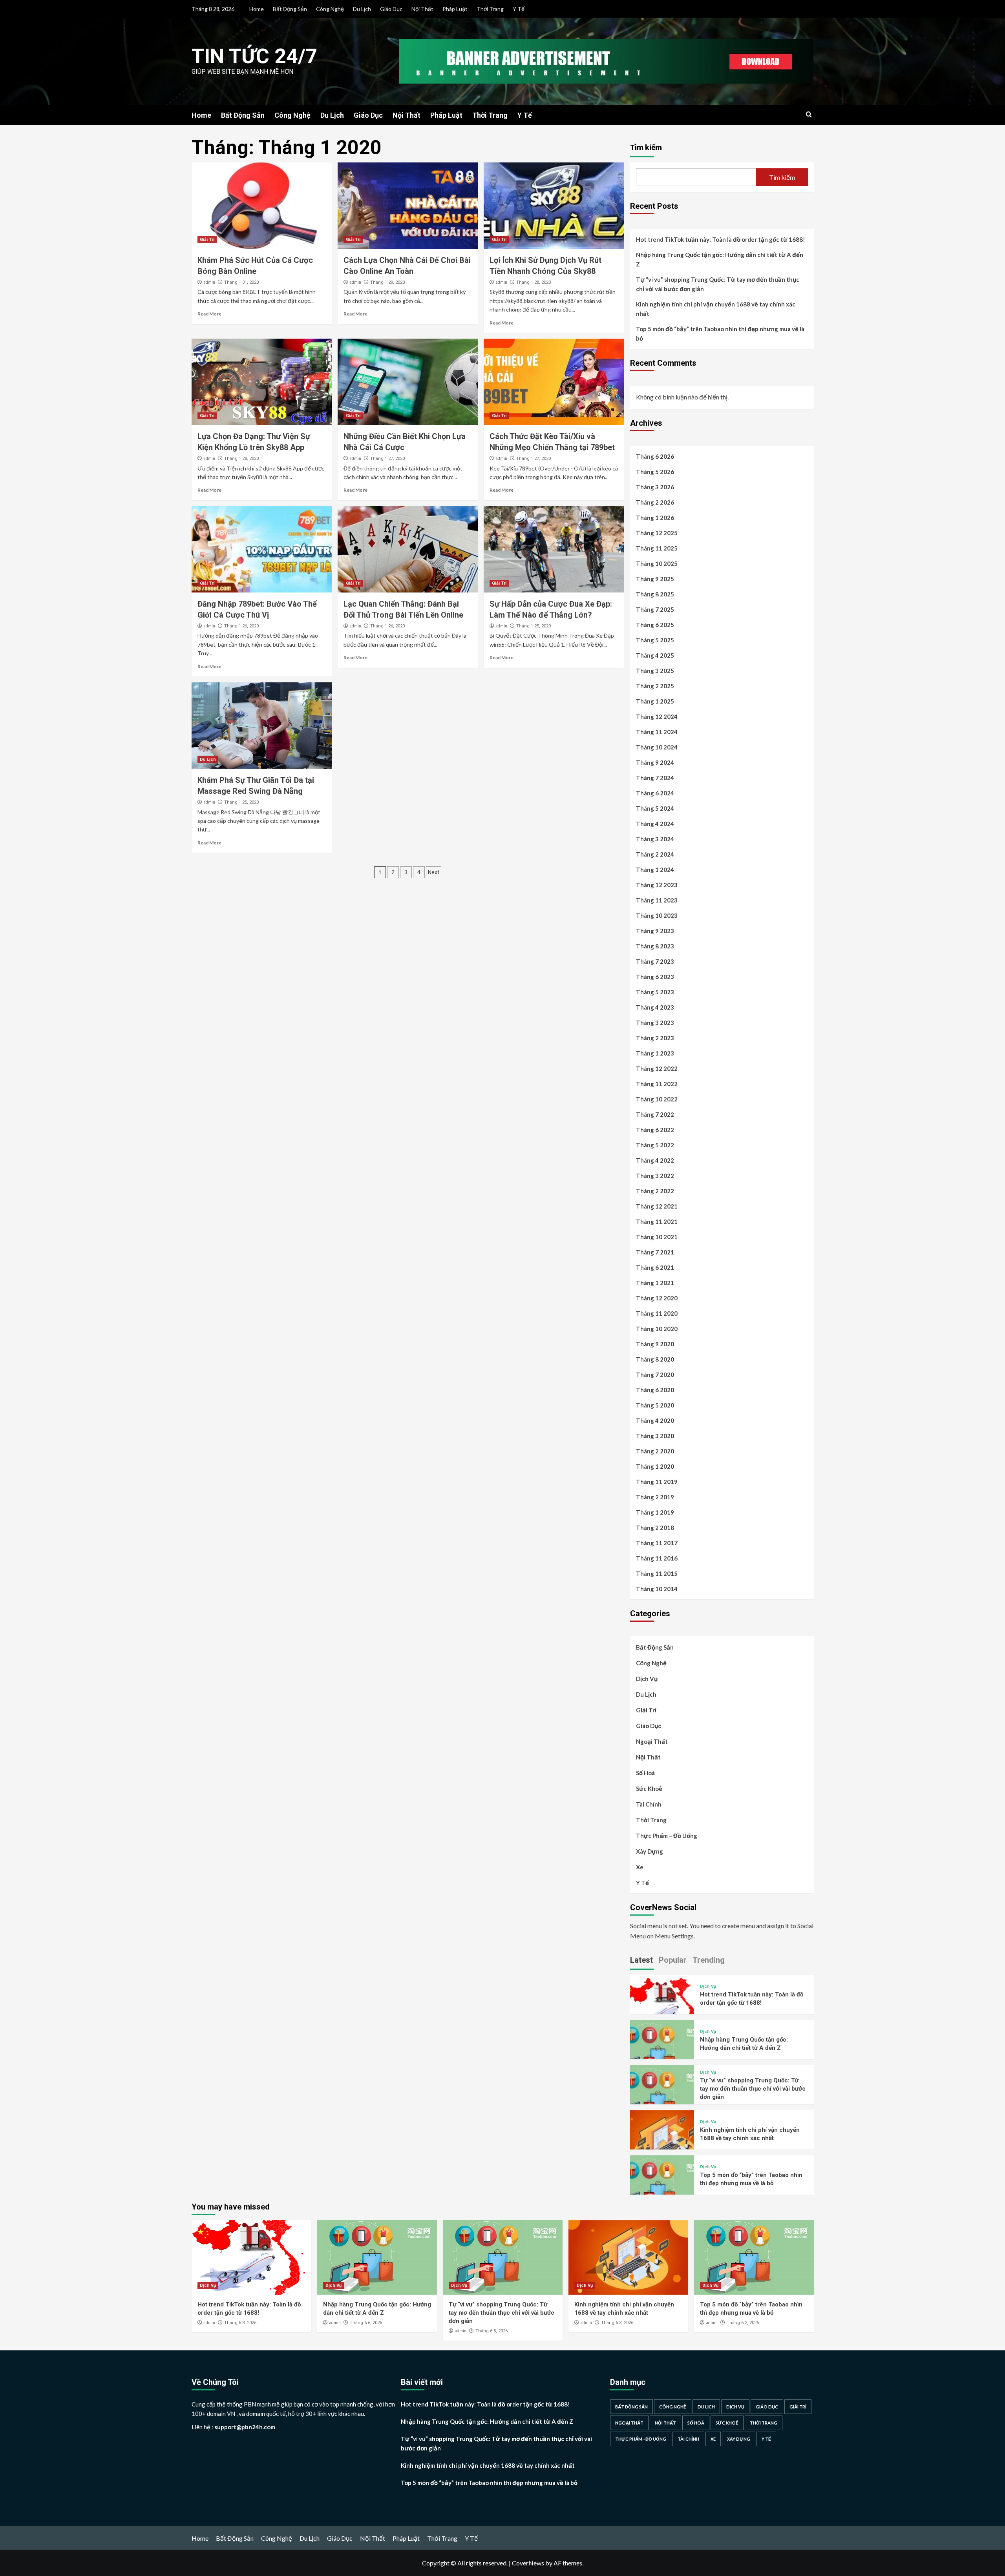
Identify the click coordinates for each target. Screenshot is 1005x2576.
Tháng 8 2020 (655, 1359)
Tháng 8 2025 (655, 594)
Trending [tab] (709, 1960)
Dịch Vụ (647, 1679)
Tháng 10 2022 (657, 1099)
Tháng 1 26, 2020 (241, 626)
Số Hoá (645, 1773)
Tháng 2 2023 (655, 1038)
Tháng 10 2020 (657, 1329)
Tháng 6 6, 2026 (366, 2323)
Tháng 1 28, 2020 (534, 282)
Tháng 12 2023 (657, 885)
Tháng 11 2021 (657, 1221)
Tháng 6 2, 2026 (743, 2323)
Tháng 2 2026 (655, 502)
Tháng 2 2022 (655, 1191)
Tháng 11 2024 (657, 732)
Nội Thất (422, 9)
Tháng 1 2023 (655, 1053)
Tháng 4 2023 (655, 1007)
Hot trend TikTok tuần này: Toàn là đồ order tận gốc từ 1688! (721, 239)
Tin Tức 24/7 (254, 56)
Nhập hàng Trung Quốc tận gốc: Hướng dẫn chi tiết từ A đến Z (720, 259)
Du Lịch (362, 9)
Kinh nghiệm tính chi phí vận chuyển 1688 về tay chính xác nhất (716, 309)
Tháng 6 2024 (655, 793)
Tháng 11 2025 (657, 548)
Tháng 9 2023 (655, 931)
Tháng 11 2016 (657, 1558)
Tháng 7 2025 (655, 609)
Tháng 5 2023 (655, 992)
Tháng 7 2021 (655, 1252)
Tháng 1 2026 (655, 518)
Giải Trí (207, 240)
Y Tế (519, 9)
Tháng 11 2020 (657, 1313)
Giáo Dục (391, 9)
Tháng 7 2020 (655, 1375)
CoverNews (528, 2563)
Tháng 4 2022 (655, 1160)
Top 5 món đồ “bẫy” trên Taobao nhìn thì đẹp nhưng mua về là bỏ (720, 334)
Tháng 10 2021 (657, 1237)
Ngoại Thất (652, 1741)
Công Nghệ (330, 9)
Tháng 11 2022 (657, 1084)
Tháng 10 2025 (657, 563)
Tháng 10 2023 (657, 915)
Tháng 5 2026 (655, 472)
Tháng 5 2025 (655, 640)
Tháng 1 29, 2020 (387, 282)
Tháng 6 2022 (655, 1130)
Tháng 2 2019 (655, 1497)
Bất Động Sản (290, 9)
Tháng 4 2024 (655, 824)
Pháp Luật (455, 9)
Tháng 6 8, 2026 (240, 2323)
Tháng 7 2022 (655, 1114)
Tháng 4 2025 (655, 655)
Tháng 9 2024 (655, 762)
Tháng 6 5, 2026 (492, 2331)
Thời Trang (490, 9)
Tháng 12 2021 (657, 1206)
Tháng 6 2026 (655, 456)
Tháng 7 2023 (655, 961)
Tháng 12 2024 (657, 716)
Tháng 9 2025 (655, 579)
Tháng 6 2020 (655, 1390)
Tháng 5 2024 (655, 808)
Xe (640, 1867)
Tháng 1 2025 (655, 701)
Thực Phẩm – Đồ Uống (667, 1836)
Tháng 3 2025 (655, 671)
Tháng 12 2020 (657, 1298)
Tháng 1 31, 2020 (241, 282)
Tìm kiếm (646, 147)
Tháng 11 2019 (657, 1482)
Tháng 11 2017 (657, 1543)
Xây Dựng (650, 1851)
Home (257, 9)
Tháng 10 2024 (657, 747)
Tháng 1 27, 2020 (387, 459)
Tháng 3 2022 (655, 1176)
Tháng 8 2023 (655, 946)
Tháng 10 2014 (657, 1589)
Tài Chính (649, 1804)
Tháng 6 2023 (655, 977)
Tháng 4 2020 (655, 1420)
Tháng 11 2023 (657, 900)
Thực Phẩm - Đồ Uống (641, 2439)
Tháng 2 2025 (655, 686)
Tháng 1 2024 (655, 870)
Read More (209, 314)
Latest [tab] (641, 1960)
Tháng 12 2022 (657, 1068)
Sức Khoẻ (649, 1788)
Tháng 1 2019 (655, 1512)
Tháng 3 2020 (655, 1436)
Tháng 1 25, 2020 (534, 626)
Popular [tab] (673, 1960)
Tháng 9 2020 (655, 1344)
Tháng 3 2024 (655, 839)
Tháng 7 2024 (655, 778)
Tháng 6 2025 (655, 625)
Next (434, 872)
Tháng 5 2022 (655, 1145)
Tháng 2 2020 (655, 1451)
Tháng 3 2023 (655, 1023)
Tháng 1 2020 (655, 1466)
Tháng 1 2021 (655, 1283)
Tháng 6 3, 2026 (617, 2323)
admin (209, 282)
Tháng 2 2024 (655, 854)
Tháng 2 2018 (655, 1528)
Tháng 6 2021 (655, 1267)
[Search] (809, 115)
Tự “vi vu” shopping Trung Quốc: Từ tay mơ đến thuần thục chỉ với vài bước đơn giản (718, 284)
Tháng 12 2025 (657, 533)
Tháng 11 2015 (657, 1573)
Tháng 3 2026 (655, 487)
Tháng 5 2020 (655, 1405)
